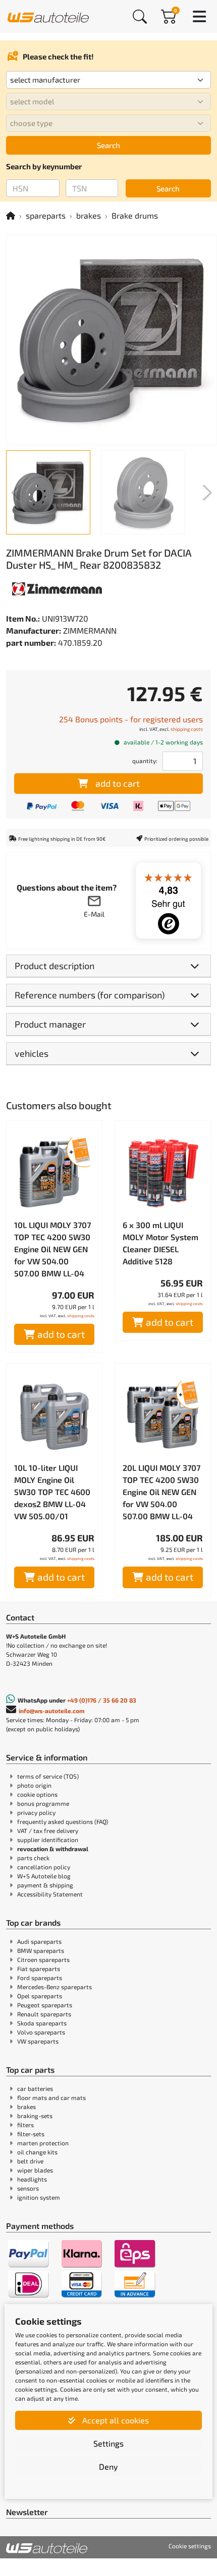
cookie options (37, 1794)
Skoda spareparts (42, 2023)
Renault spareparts (44, 2014)
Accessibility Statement (50, 1894)
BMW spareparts (41, 1950)
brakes (89, 215)
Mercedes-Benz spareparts (55, 1987)
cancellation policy (44, 1867)
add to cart (118, 783)
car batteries (35, 2088)
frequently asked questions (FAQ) (63, 1821)
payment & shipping (45, 1885)
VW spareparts (38, 2041)
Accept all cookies (115, 2420)
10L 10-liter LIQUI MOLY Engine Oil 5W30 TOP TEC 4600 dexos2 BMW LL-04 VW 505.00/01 (52, 1492)
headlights (32, 2179)
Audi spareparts (39, 1941)
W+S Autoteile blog (44, 1876)
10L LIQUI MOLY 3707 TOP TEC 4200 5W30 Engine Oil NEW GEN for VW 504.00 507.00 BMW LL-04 (52, 1249)
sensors (28, 2188)
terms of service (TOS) (48, 1776)
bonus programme (43, 1803)
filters (25, 2125)
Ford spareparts (40, 1978)
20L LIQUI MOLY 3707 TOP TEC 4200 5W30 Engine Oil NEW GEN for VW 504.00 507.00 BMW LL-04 (161, 1492)
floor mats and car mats (51, 2097)
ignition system (39, 2197)
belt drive (30, 2161)
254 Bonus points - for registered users (131, 719)
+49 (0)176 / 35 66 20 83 (102, 1700)
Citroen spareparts (43, 1959)
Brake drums (135, 215)
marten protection (43, 2143)
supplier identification (48, 1840)
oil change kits (37, 2152)
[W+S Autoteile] (48, 16)
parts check (33, 1858)
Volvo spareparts (41, 2032)
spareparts (46, 215)
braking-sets (35, 2116)
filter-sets (31, 2134)
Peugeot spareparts (45, 2005)
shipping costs (187, 729)
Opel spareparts (40, 1996)
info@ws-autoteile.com (52, 1711)
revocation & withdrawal (53, 1849)
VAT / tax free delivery (48, 1831)
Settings (108, 2443)
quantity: (145, 761)
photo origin (34, 1785)
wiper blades (35, 2170)
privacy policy (36, 1812)
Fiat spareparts (39, 1969)
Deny (108, 2466)
